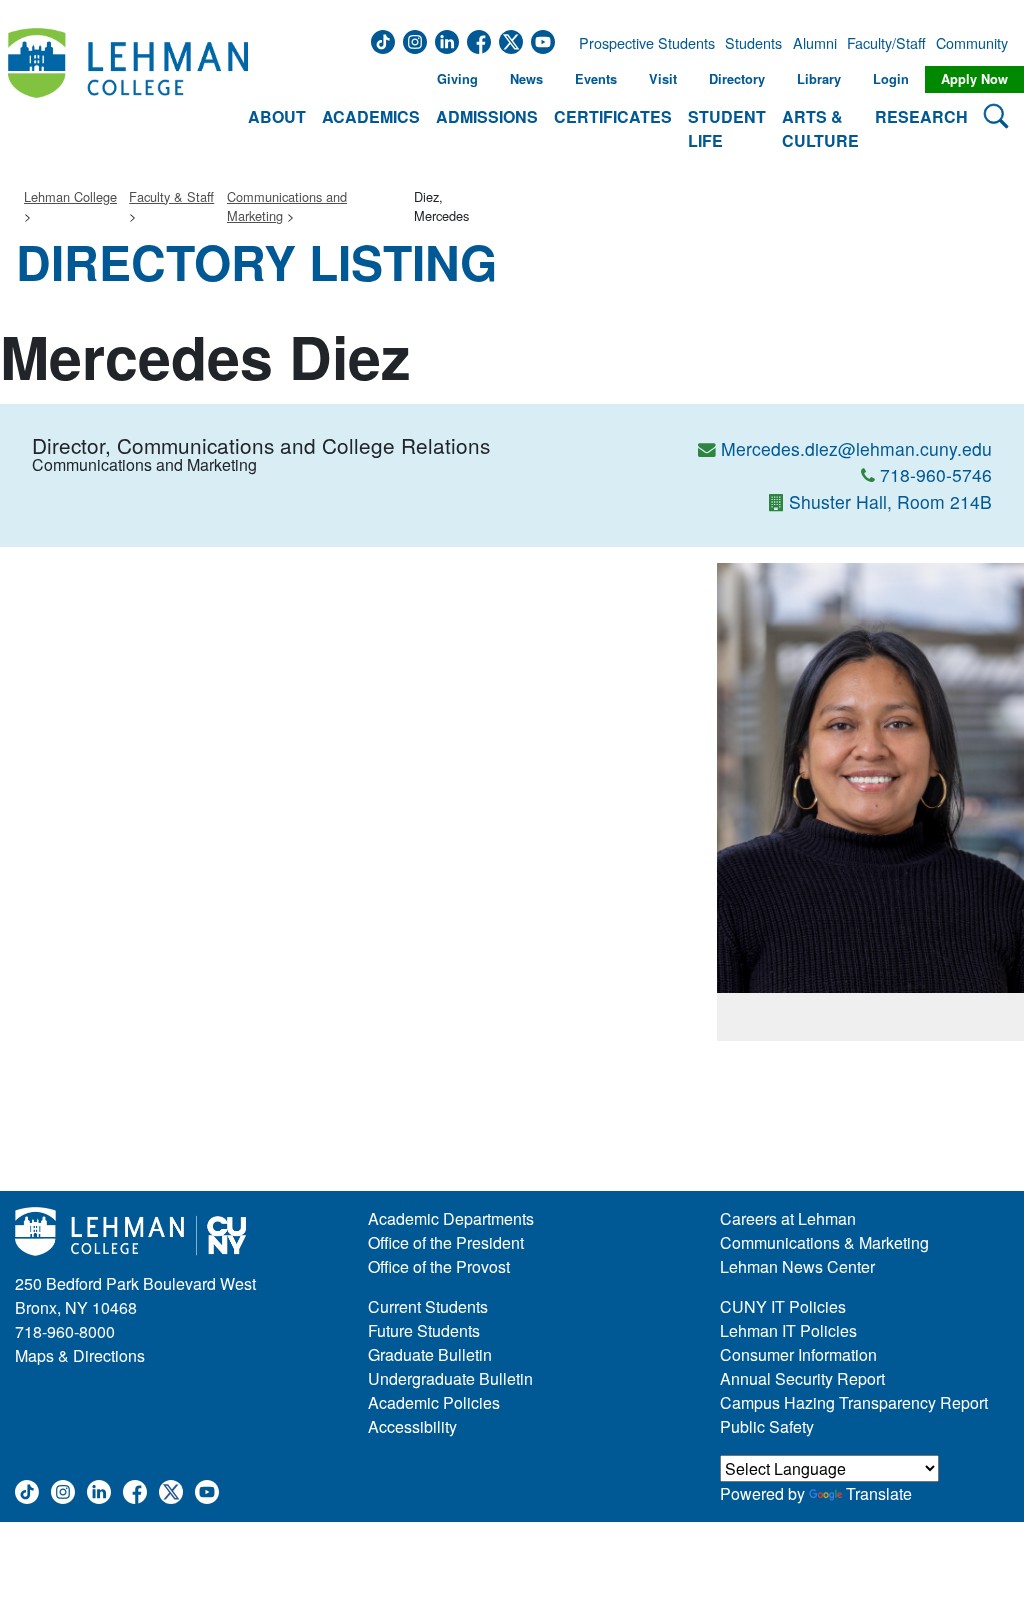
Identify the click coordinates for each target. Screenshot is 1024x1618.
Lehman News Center (797, 1266)
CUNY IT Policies (783, 1306)
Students (753, 43)
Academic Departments (451, 1218)
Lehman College (70, 196)
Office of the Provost (439, 1266)
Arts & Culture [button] (820, 128)
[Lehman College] (128, 91)
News (526, 79)
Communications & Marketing (824, 1242)
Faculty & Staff (171, 196)
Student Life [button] (727, 128)
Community (970, 43)
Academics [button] (371, 116)
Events (596, 79)
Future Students (424, 1330)
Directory (737, 79)
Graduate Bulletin (430, 1354)
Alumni (815, 43)
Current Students (428, 1306)
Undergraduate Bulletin (450, 1378)
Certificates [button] (613, 116)
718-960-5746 (936, 474)
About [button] (277, 116)
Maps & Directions (80, 1355)
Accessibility (412, 1426)
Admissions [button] (487, 116)
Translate (879, 1493)
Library (819, 79)
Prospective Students (641, 43)
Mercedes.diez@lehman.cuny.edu (856, 448)
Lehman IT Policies (788, 1330)
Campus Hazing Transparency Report (854, 1402)
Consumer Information (798, 1354)
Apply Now (974, 79)
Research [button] (921, 116)
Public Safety (767, 1426)
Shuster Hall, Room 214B (890, 501)
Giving (457, 79)
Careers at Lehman (788, 1218)
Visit (663, 79)
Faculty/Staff (886, 43)
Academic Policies (434, 1402)
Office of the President (446, 1242)
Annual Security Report (802, 1378)
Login (891, 79)
